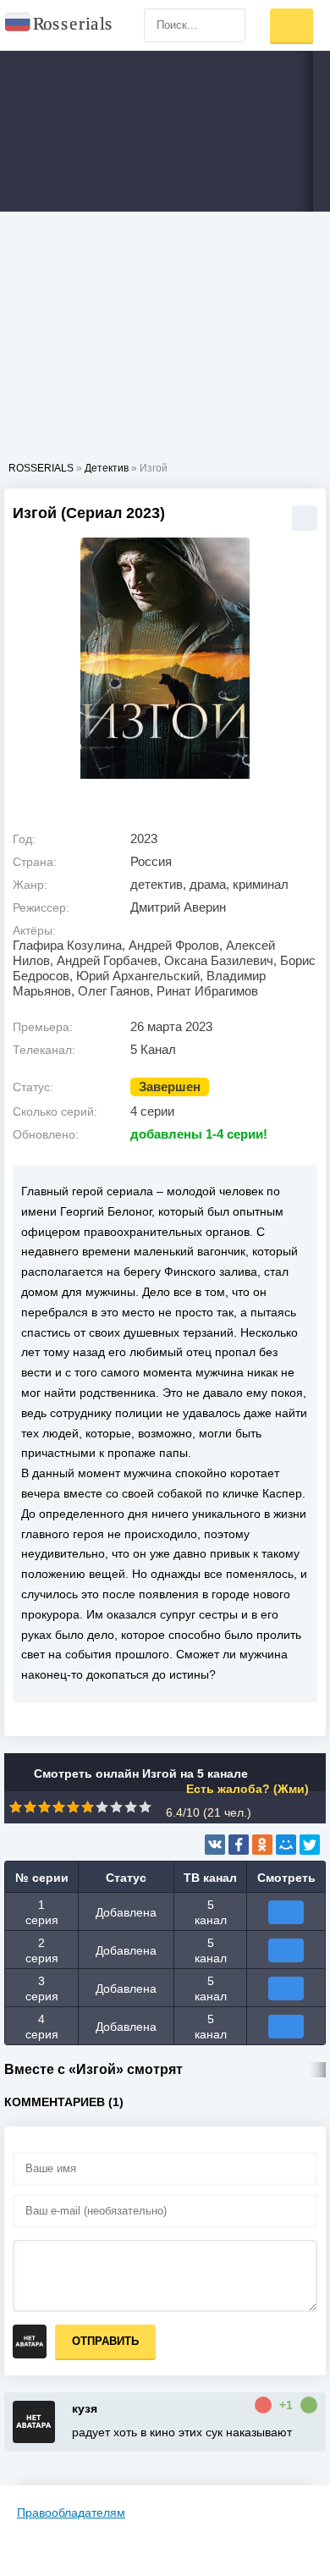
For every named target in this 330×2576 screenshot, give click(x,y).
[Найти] (228, 25)
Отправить (105, 2341)
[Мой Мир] (286, 1845)
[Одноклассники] (262, 1845)
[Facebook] (239, 1845)
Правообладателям (71, 2513)
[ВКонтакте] (215, 1845)
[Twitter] (310, 1845)
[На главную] (59, 25)
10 (145, 1807)
